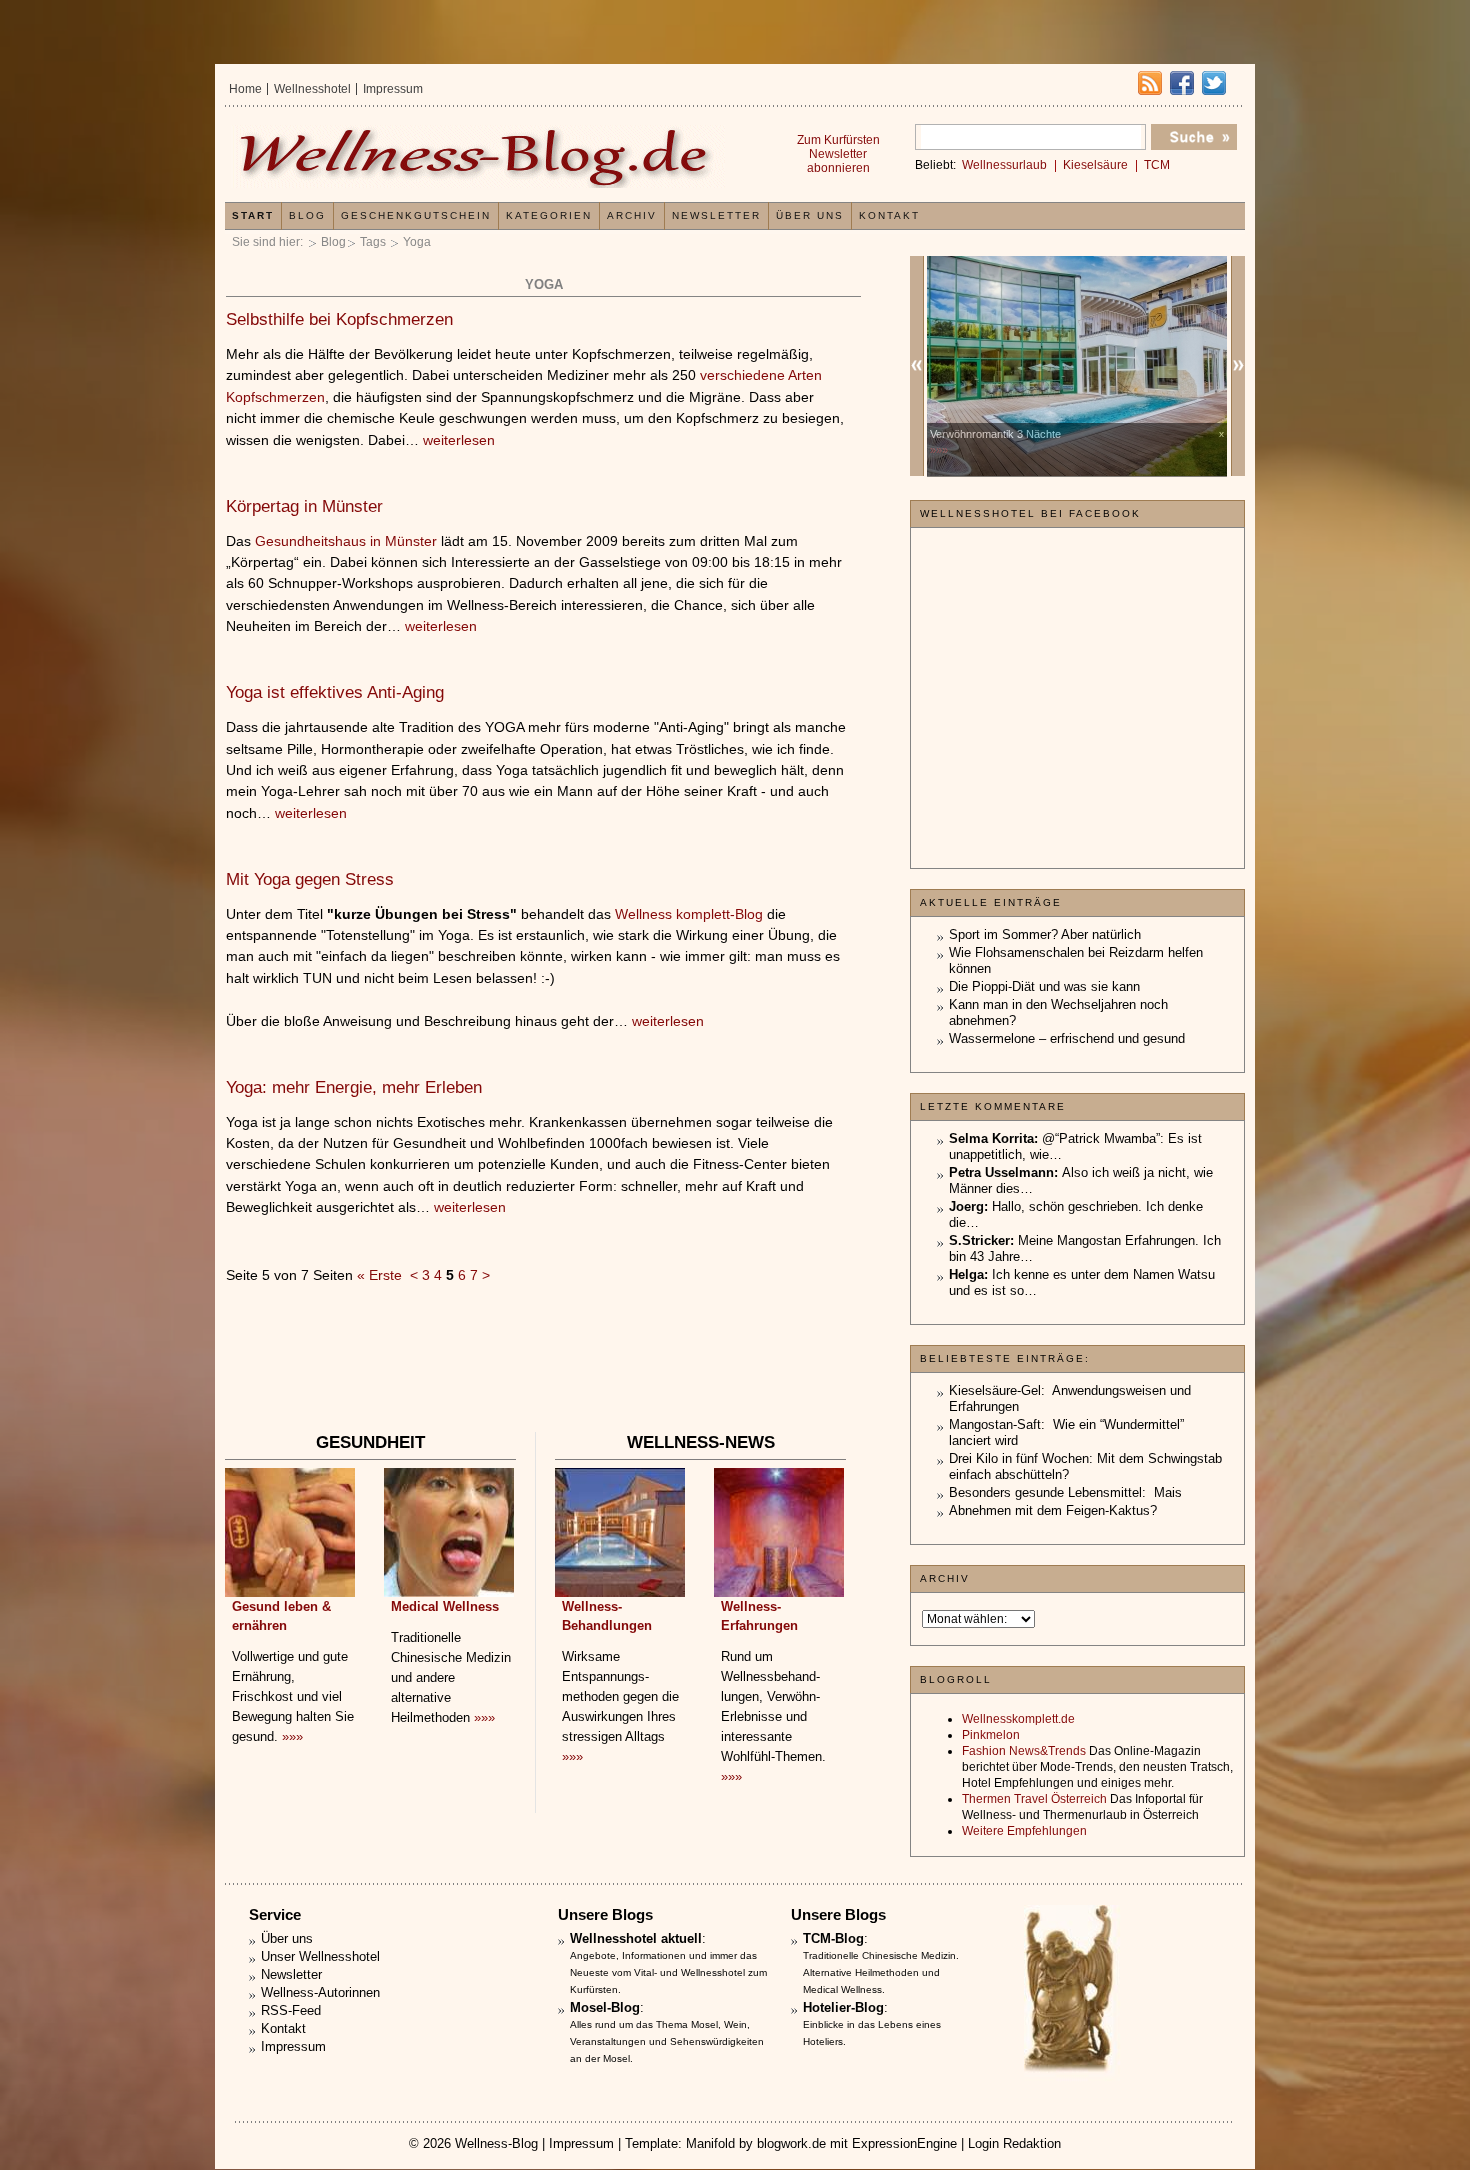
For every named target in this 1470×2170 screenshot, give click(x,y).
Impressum (393, 89)
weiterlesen (459, 440)
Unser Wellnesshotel (320, 1956)
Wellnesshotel (312, 89)
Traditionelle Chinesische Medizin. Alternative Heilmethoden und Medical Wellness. (881, 1972)
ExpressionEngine (904, 2143)
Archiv (632, 215)
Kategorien (549, 215)
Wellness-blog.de (478, 156)
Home (245, 89)
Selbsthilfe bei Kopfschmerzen (339, 319)
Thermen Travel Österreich (1034, 1799)
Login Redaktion (1014, 2143)
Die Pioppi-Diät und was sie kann (1044, 986)
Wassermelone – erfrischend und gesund (1067, 1038)
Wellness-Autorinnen (320, 1992)
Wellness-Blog (496, 2143)
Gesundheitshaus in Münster (346, 541)
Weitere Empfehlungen (1024, 1831)
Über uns (810, 215)
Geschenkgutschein (416, 215)
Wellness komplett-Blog (689, 914)
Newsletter (716, 215)
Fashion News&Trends (1024, 1751)
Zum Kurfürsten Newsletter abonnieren (838, 154)
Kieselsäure (1095, 165)
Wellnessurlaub (1004, 165)
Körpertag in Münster (304, 506)
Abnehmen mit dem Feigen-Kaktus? (1053, 1510)
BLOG (307, 215)
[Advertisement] (543, 1368)
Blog (333, 242)
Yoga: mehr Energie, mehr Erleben (354, 1087)
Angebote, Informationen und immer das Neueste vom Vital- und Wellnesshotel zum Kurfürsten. (668, 1972)
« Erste (379, 1275)
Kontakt (889, 215)
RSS (1150, 83)
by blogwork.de (782, 2143)
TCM (1157, 165)
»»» (292, 1736)
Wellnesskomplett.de (1018, 1719)
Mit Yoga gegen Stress (310, 879)
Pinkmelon (991, 1735)
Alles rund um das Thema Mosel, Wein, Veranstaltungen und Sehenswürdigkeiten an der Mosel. (667, 2041)
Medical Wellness (445, 1606)
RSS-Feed (291, 2010)
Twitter (1214, 83)
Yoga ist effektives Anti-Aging (335, 692)
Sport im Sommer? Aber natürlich (1045, 934)
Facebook (1182, 83)
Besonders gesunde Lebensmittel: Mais (1065, 1492)
